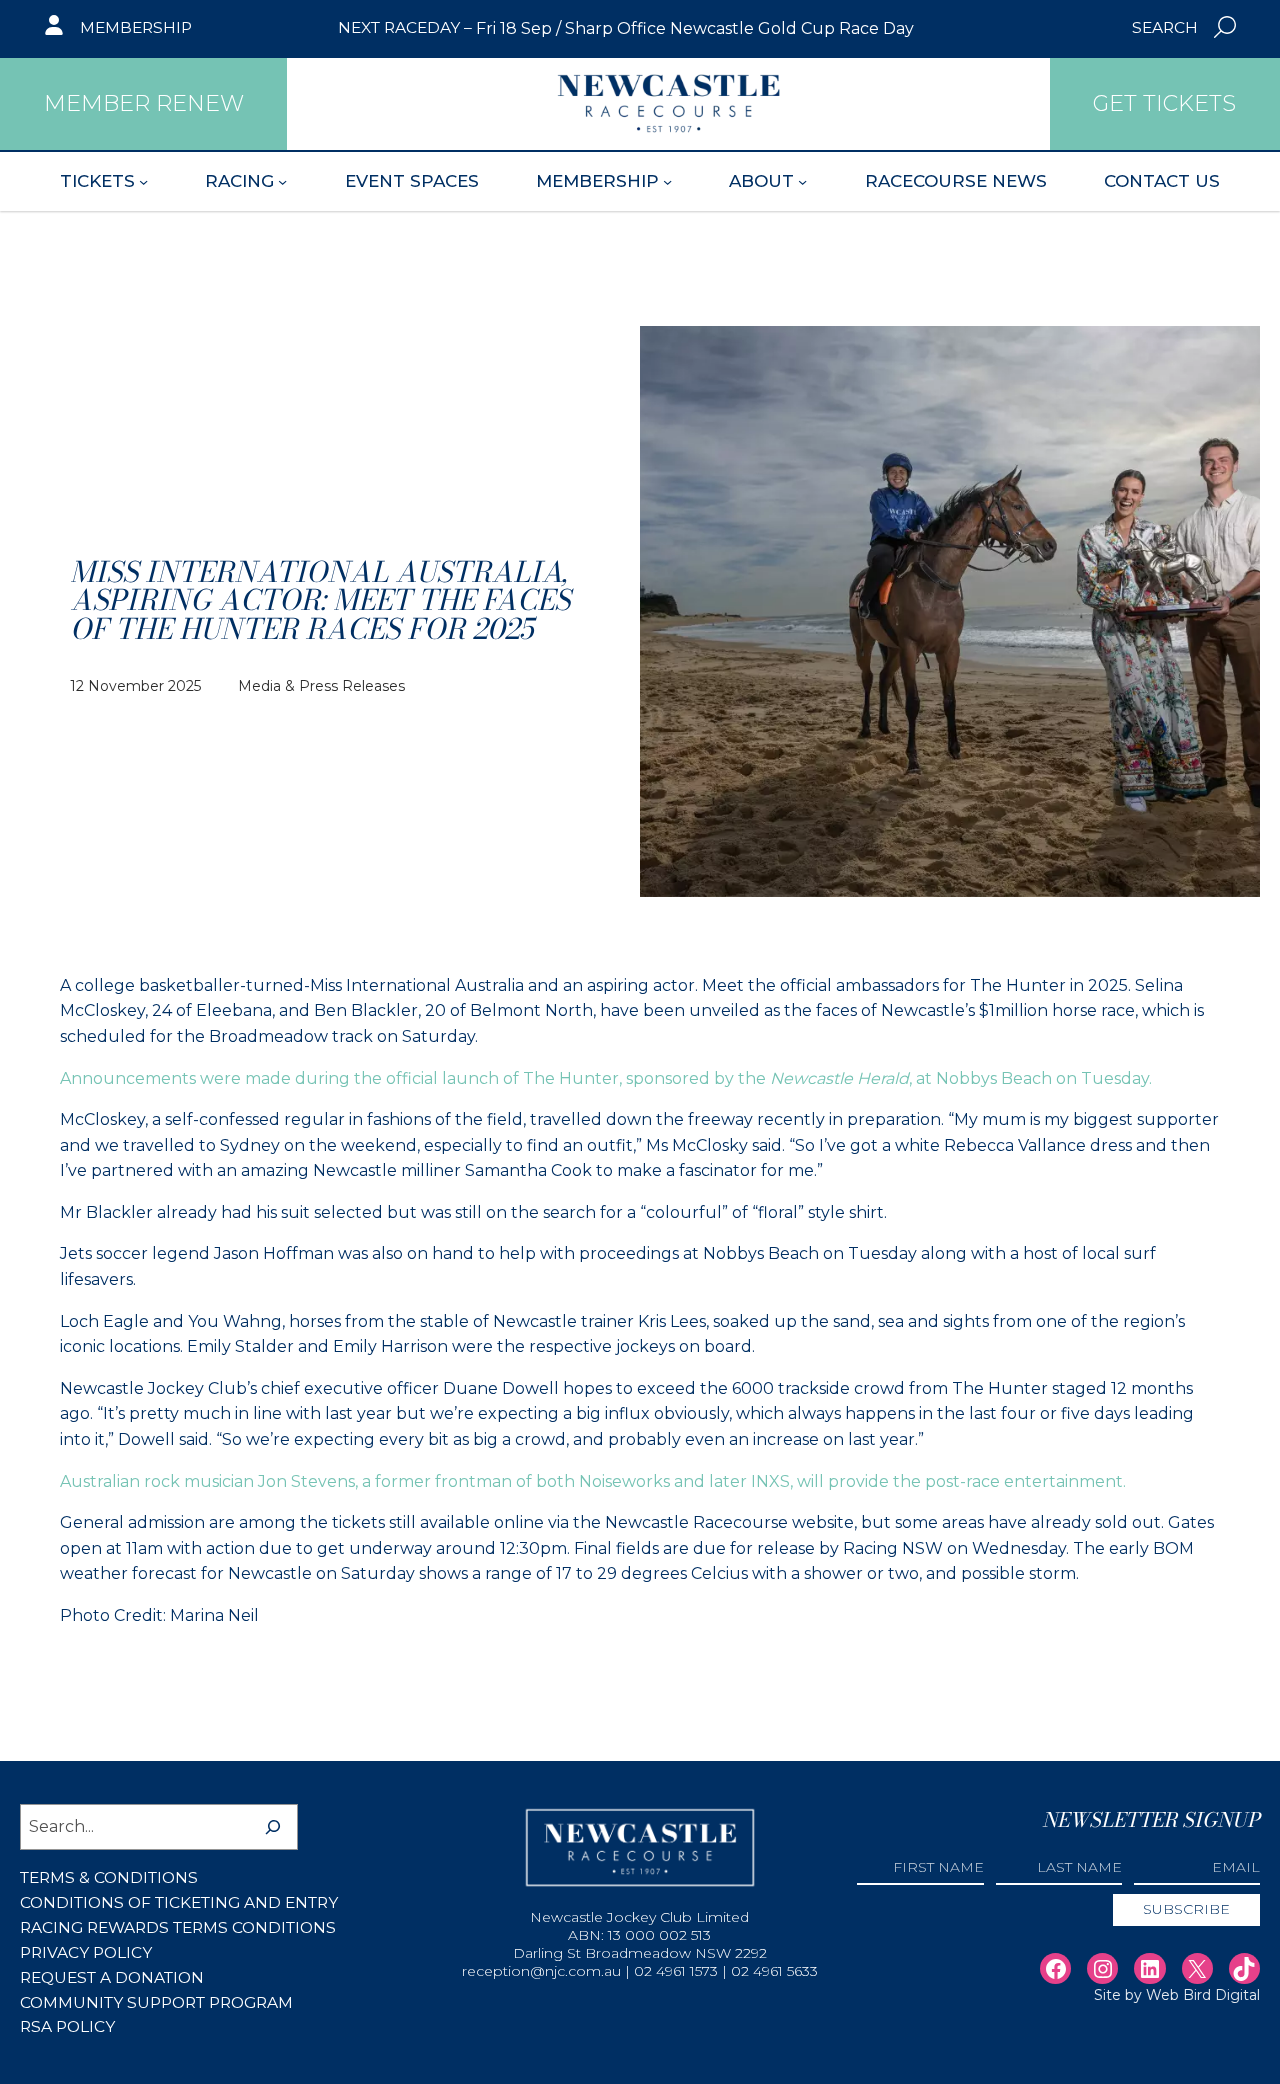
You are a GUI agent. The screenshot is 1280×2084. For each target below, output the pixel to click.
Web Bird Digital (1203, 1995)
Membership (136, 27)
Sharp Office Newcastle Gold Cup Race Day (739, 28)
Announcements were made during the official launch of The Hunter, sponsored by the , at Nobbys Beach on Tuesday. (606, 1078)
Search (1165, 27)
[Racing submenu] (282, 180)
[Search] (273, 1827)
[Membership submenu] (667, 180)
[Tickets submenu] (143, 180)
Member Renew (144, 103)
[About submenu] (802, 180)
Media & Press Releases (321, 686)
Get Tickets (1164, 103)
